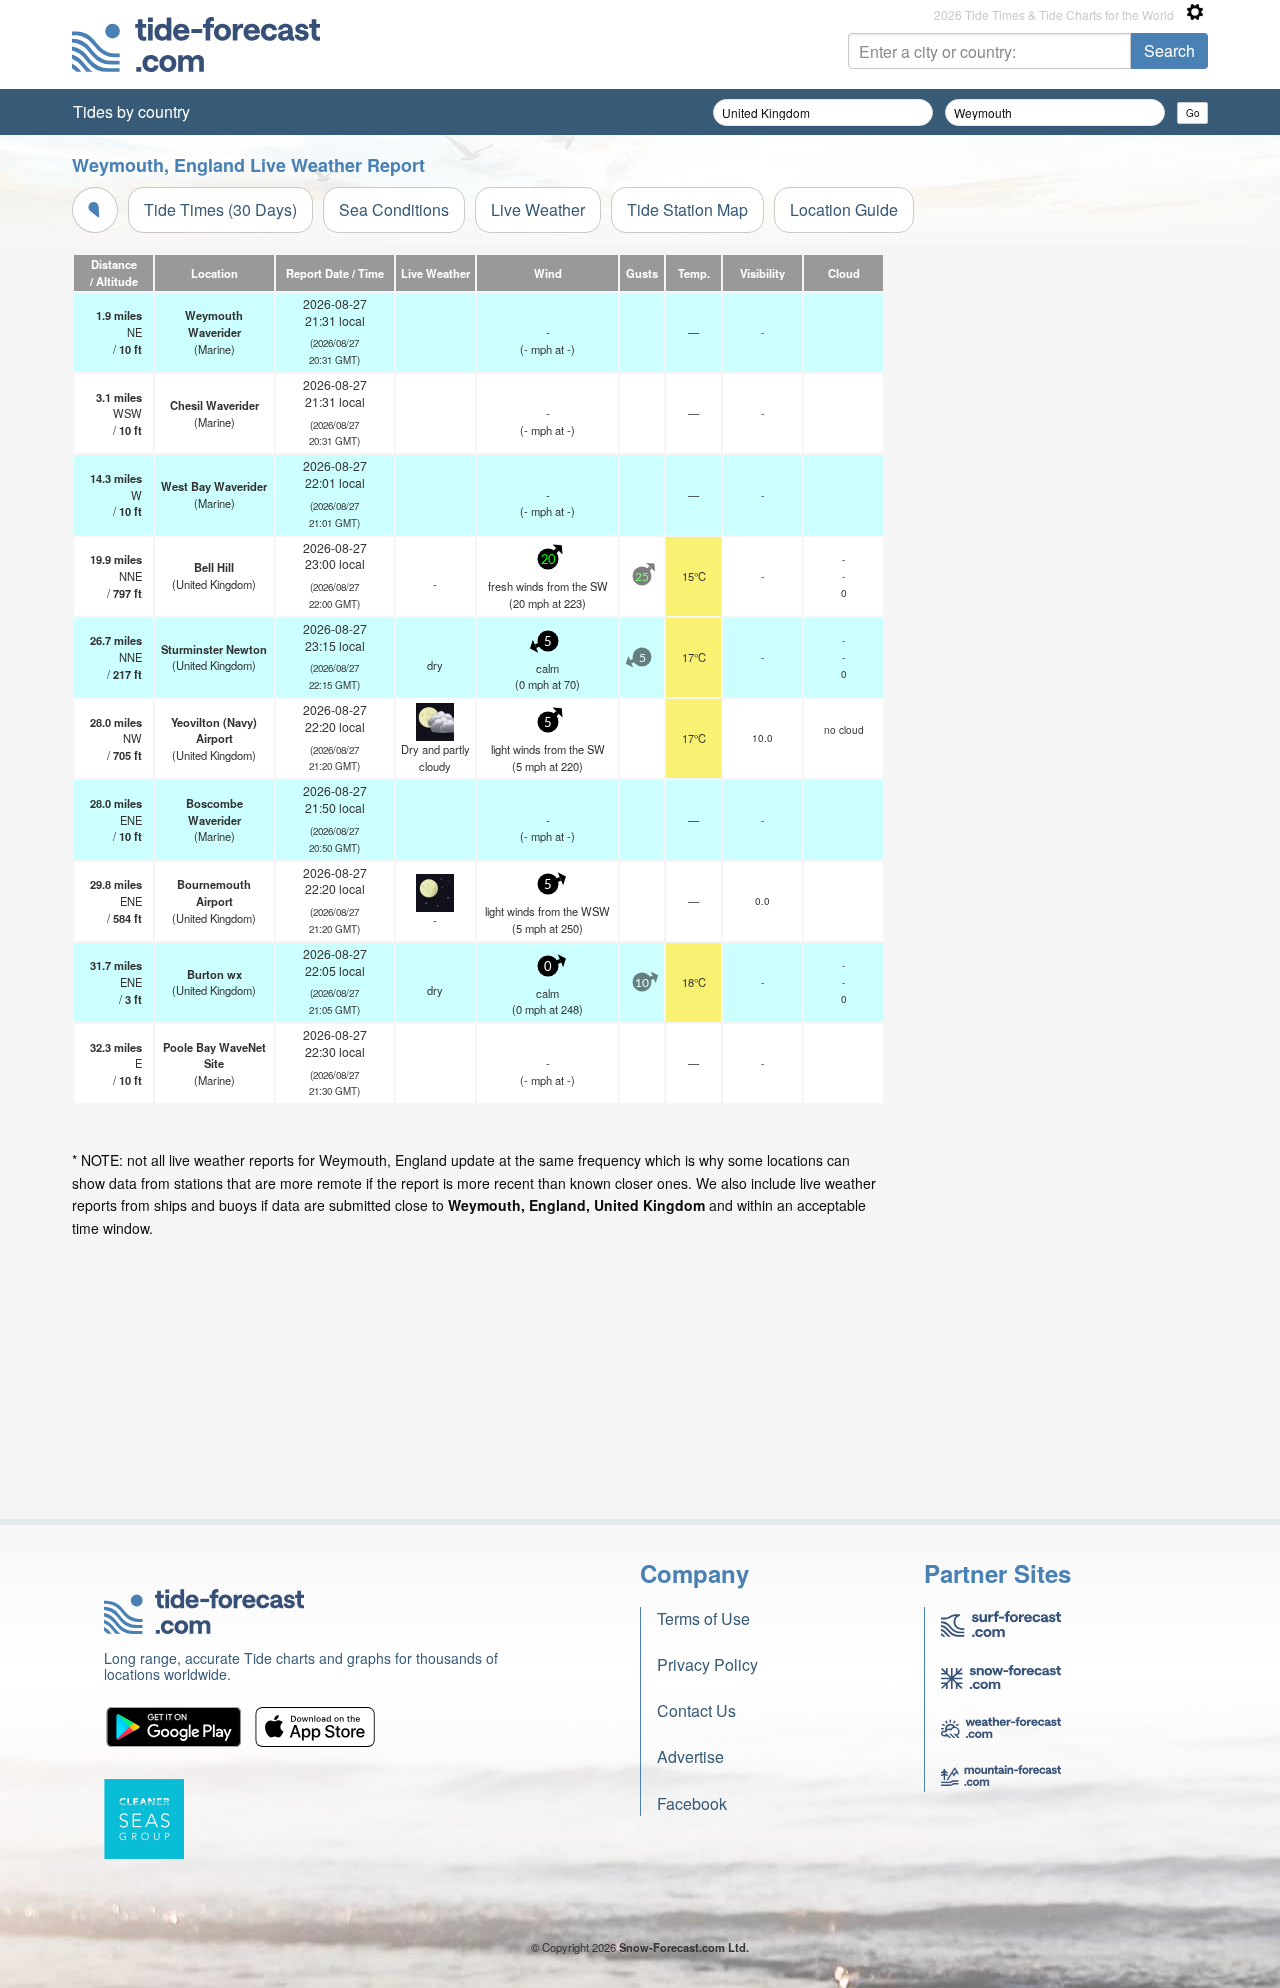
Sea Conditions (394, 209)
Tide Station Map (687, 209)
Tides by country (131, 111)
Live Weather (538, 209)
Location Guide (844, 209)
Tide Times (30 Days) (220, 209)
